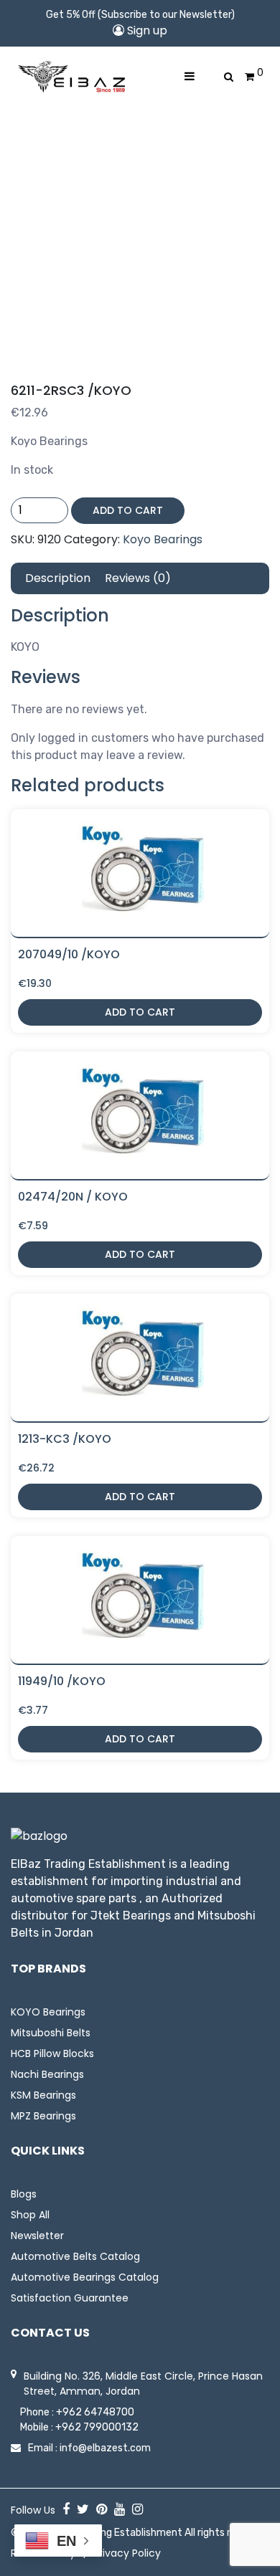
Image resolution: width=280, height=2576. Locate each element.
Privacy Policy (127, 2553)
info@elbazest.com (105, 2448)
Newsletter (37, 2236)
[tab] (58, 578)
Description (58, 578)
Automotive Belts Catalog (75, 2256)
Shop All (30, 2215)
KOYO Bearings (48, 2012)
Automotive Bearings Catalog (85, 2277)
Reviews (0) (138, 578)
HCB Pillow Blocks (52, 2053)
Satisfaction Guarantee (70, 2298)
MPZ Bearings (43, 2116)
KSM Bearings (43, 2095)
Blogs (24, 2194)
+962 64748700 (95, 2412)
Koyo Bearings (163, 539)
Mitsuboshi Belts (51, 2033)
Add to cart (128, 510)
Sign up (146, 30)
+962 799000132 (97, 2427)
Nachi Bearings (47, 2074)
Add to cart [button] (140, 1012)
